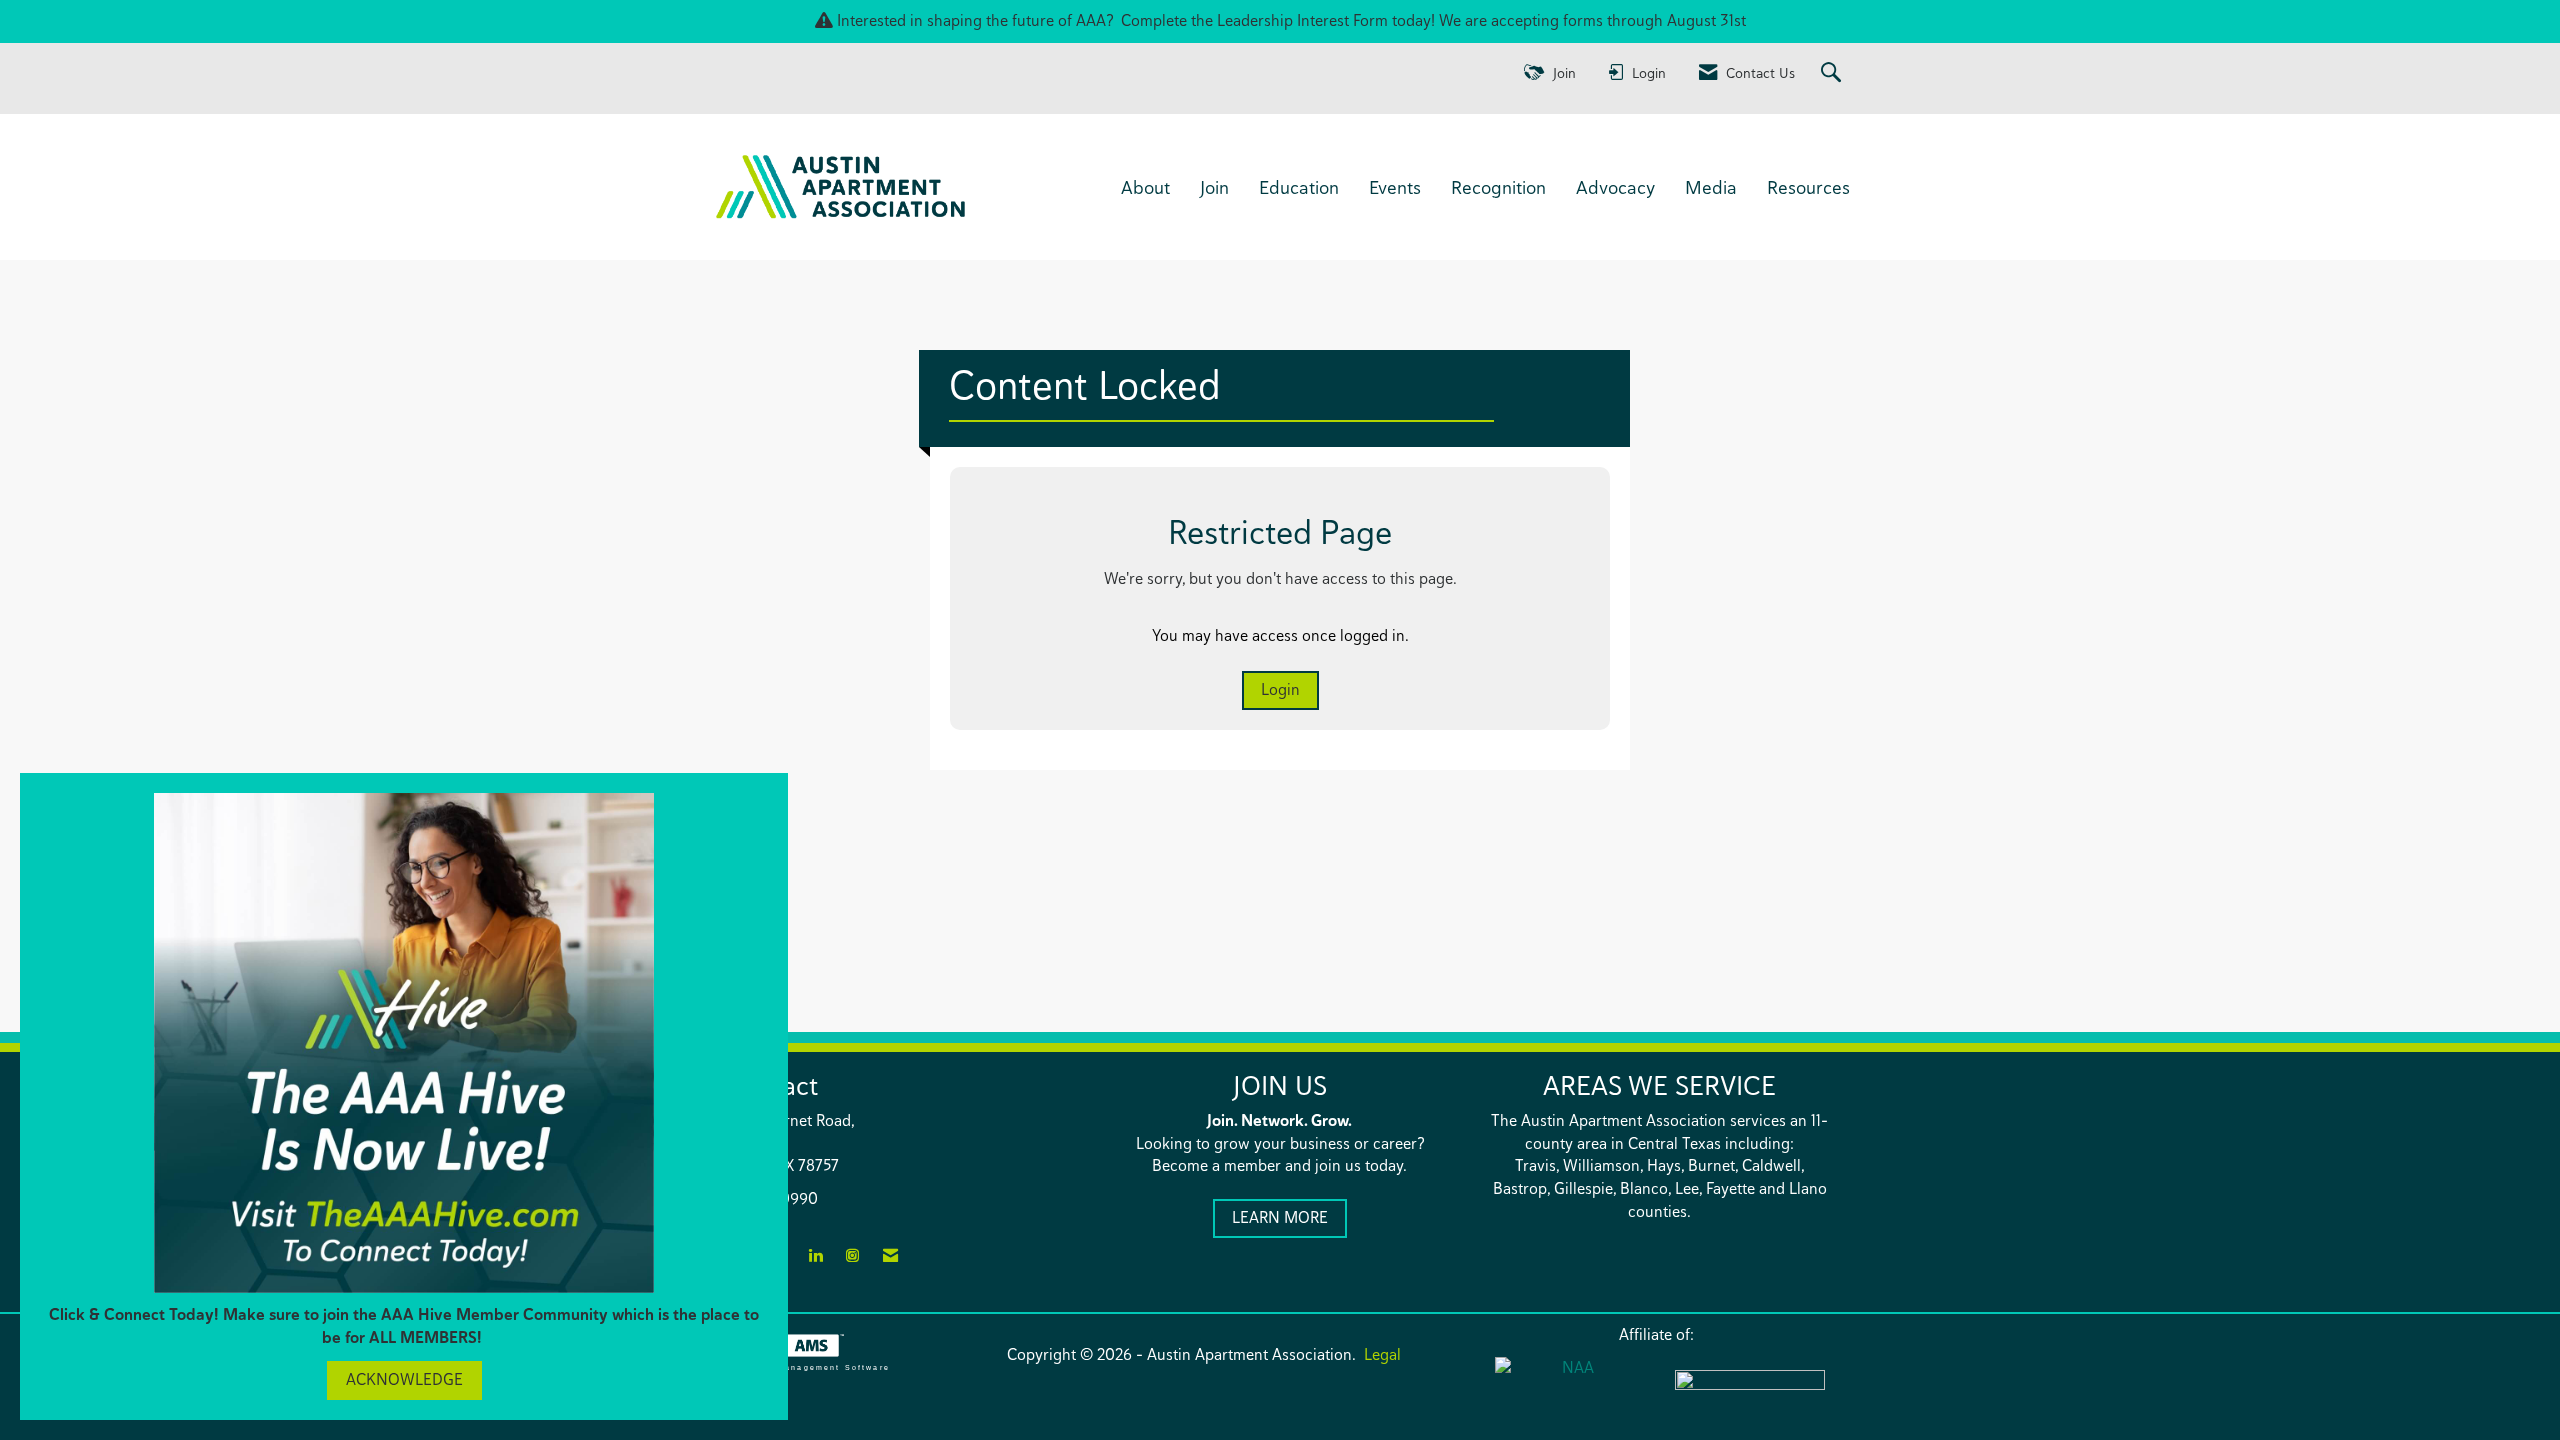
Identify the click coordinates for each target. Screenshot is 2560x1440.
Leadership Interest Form (1302, 20)
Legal (1382, 1354)
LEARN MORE (1280, 1217)
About (1145, 187)
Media (1711, 187)
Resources (1808, 187)
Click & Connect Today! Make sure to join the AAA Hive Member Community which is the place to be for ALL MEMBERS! (404, 1326)
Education (1299, 187)
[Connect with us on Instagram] (852, 1256)
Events (1395, 187)
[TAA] (1750, 1393)
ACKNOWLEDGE (404, 1379)
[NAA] (1570, 1391)
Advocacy (1615, 187)
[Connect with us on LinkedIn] (815, 1256)
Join (1214, 187)
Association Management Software (800, 1367)
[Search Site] (1833, 73)
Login (1280, 689)
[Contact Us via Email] (890, 1256)
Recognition (1498, 187)
